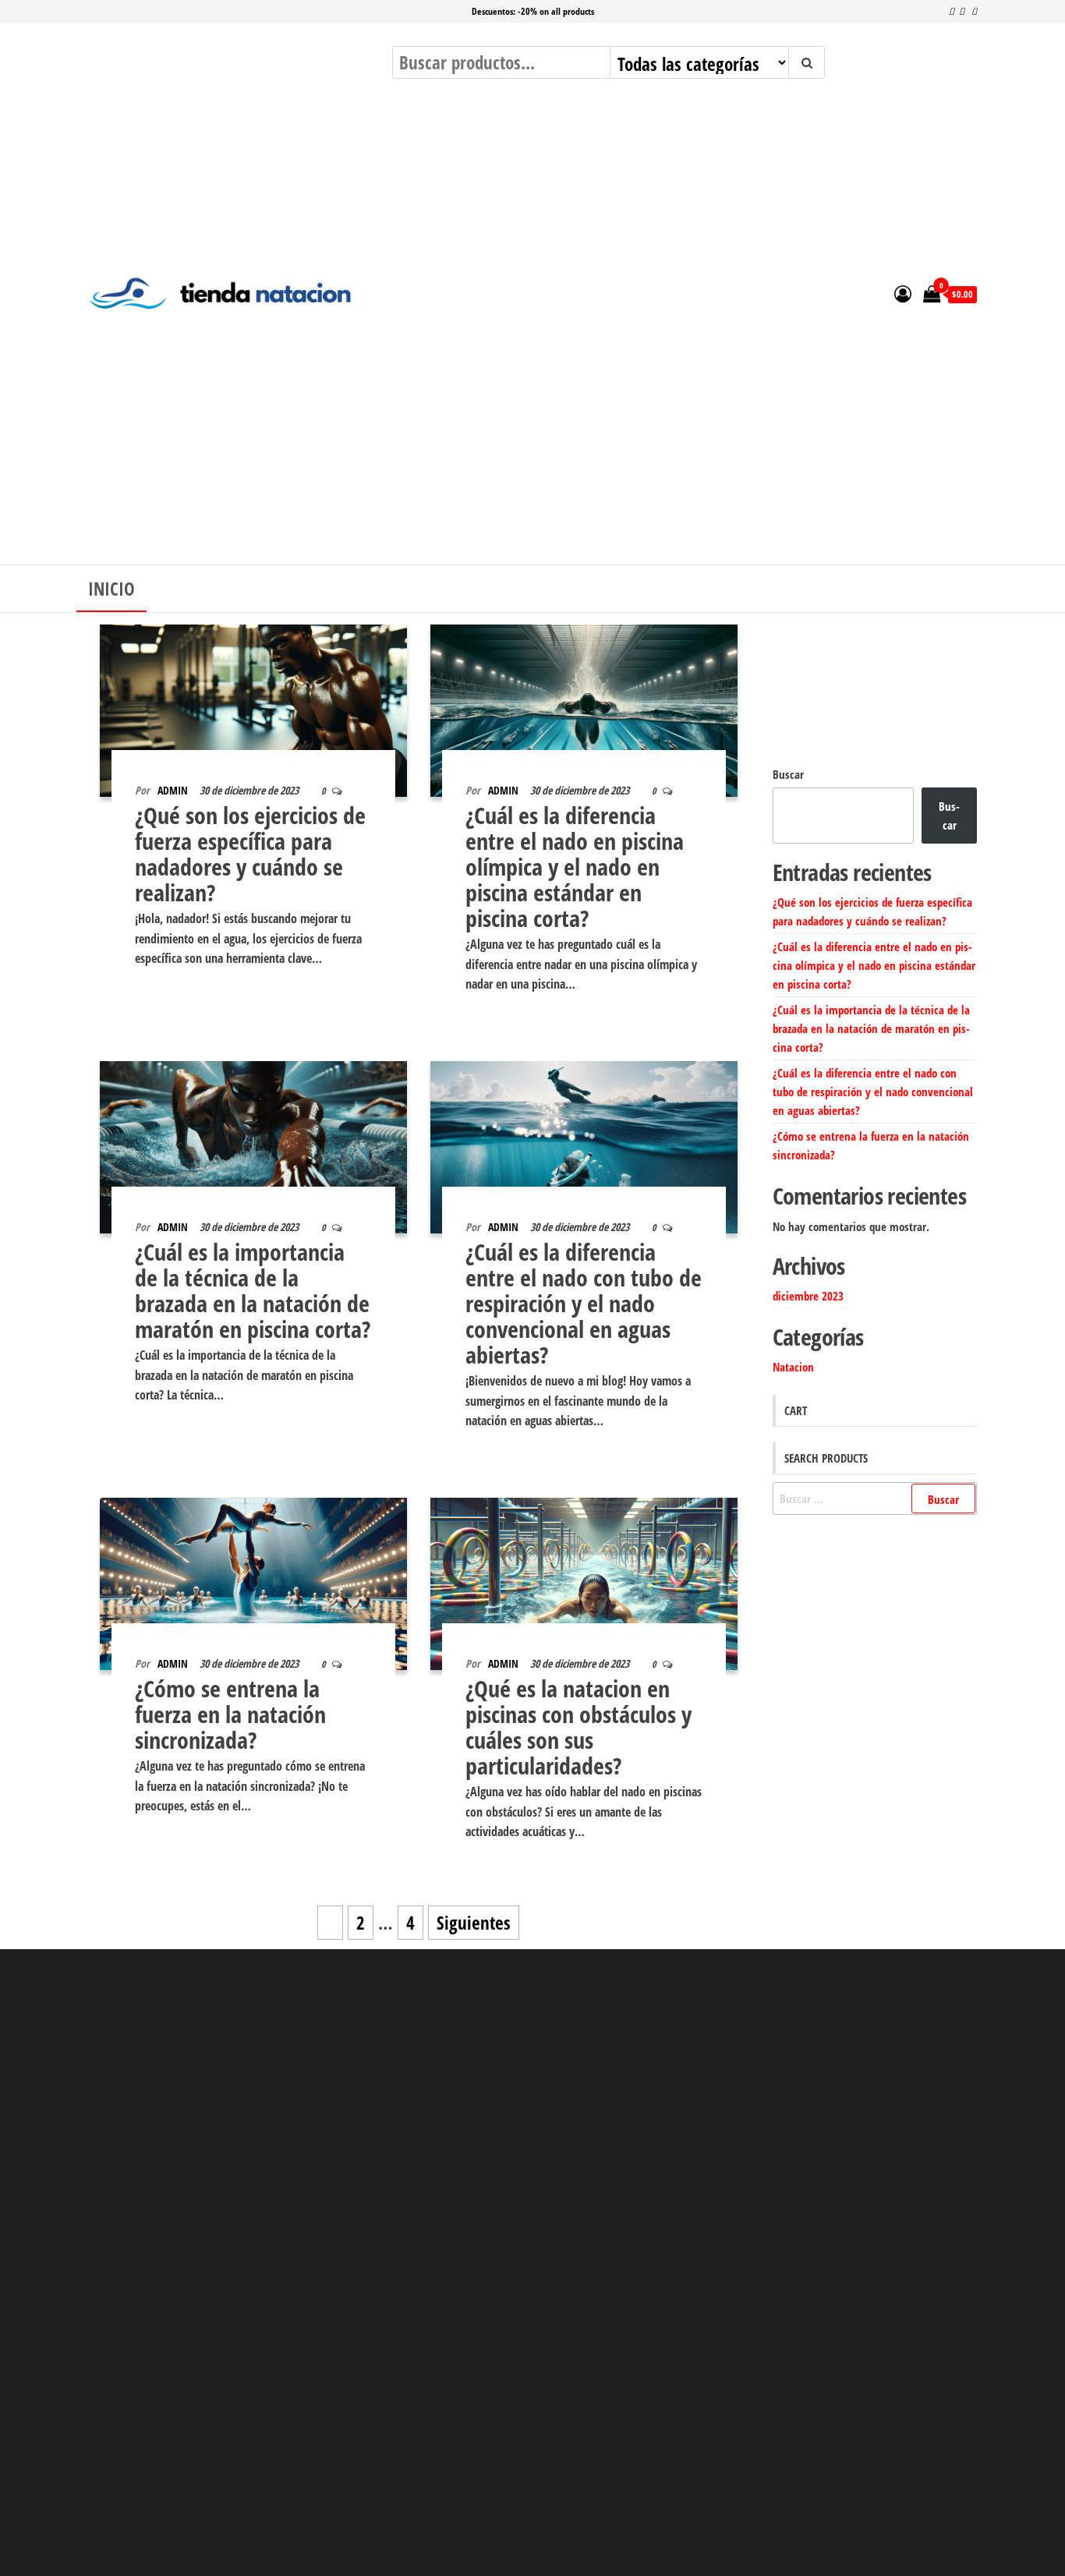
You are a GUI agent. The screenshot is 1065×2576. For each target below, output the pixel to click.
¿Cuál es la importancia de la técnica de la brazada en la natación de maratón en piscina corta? (253, 1290)
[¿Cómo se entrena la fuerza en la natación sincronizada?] (253, 1582)
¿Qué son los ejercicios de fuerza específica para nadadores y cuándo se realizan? (250, 854)
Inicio (111, 589)
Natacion (793, 1367)
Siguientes (474, 1923)
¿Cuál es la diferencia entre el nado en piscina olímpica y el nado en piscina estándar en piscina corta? (575, 867)
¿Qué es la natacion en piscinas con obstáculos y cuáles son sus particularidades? (578, 1727)
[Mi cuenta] (903, 293)
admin (173, 790)
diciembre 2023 (808, 1296)
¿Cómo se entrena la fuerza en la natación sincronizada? (230, 1714)
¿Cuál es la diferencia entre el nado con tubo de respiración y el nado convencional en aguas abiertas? (584, 1303)
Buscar (788, 774)
